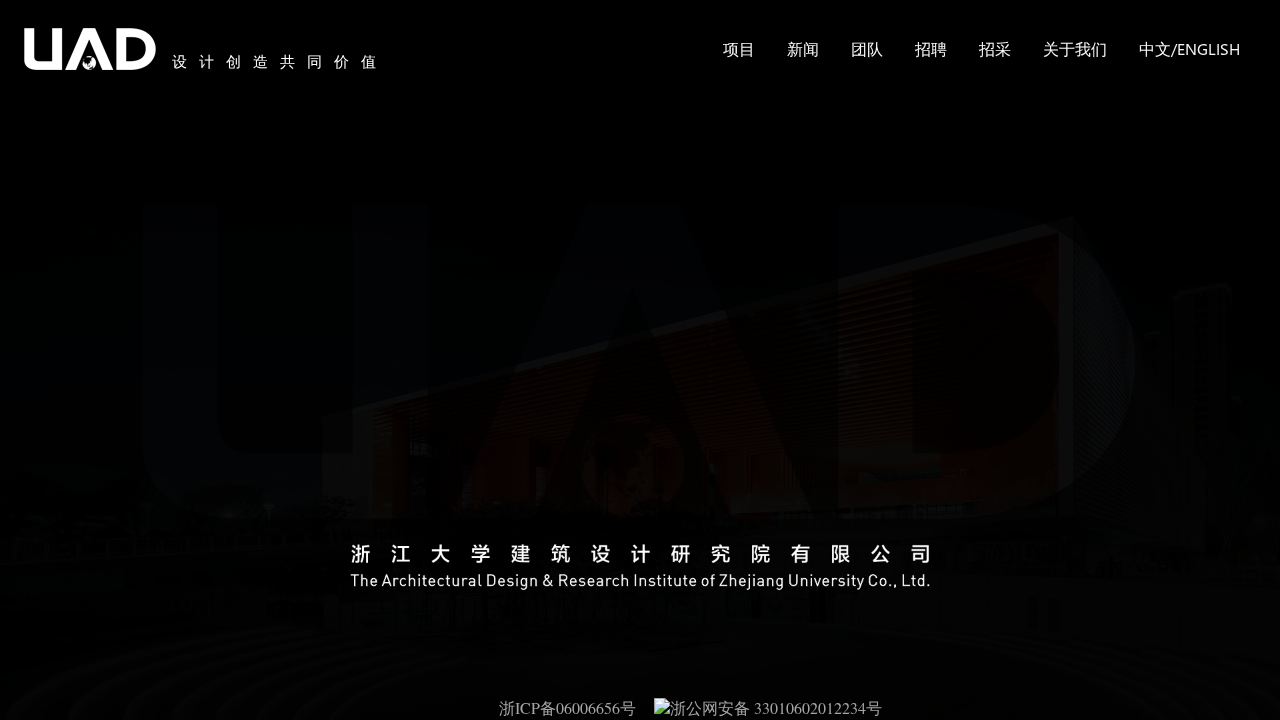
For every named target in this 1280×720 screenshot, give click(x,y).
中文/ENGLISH (1189, 48)
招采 (995, 48)
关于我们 (1075, 48)
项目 (739, 48)
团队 (867, 48)
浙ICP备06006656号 (576, 707)
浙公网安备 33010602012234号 (776, 708)
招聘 (931, 48)
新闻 (803, 48)
